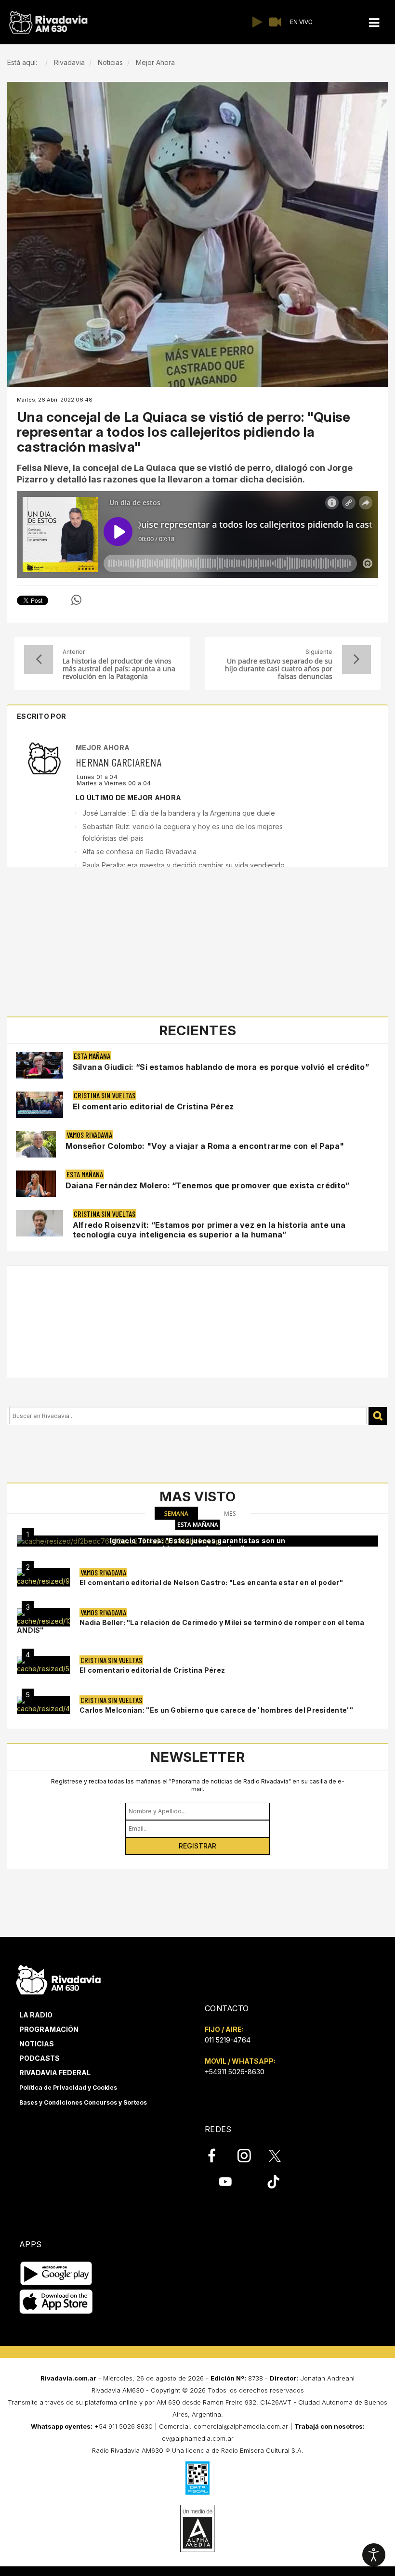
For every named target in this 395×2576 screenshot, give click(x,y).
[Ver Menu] (374, 23)
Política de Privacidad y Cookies (68, 2088)
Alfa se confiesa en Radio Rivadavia (139, 852)
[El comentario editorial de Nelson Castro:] (43, 1577)
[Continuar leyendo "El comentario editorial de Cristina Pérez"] (39, 1105)
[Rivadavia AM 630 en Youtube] (225, 2182)
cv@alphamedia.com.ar (198, 2438)
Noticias (37, 2044)
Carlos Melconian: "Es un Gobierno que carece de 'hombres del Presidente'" (216, 1710)
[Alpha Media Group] (197, 2528)
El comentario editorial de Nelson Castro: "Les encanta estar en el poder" (211, 1582)
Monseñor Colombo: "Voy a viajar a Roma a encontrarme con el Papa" (205, 1146)
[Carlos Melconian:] (43, 1705)
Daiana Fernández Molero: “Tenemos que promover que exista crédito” (208, 1185)
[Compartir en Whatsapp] (76, 600)
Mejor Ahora (103, 748)
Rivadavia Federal (55, 2073)
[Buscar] (378, 1416)
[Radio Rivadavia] (59, 1978)
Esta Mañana (92, 1056)
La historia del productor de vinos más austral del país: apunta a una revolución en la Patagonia (119, 669)
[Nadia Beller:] (43, 1617)
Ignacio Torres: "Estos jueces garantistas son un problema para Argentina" (197, 1544)
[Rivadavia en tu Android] (56, 2274)
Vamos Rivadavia (89, 1135)
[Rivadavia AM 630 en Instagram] (250, 2156)
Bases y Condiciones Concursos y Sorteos (83, 2102)
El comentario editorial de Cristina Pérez (153, 1106)
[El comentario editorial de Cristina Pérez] (43, 1665)
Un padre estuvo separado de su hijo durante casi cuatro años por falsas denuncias (279, 669)
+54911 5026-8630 (235, 2072)
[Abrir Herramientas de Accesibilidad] (374, 2555)
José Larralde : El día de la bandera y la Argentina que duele (179, 813)
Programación (49, 2029)
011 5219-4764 (228, 2040)
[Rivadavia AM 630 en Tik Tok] (273, 2182)
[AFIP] (197, 2478)
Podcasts (39, 2058)
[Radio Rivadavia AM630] (48, 22)
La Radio (36, 2015)
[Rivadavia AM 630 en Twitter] (281, 2155)
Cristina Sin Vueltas (105, 1095)
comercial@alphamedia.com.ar (241, 2426)
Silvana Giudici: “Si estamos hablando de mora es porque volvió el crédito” (221, 1067)
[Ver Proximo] (356, 660)
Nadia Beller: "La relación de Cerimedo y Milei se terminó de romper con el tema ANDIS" (191, 1626)
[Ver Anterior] (39, 660)
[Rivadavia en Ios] (56, 2302)
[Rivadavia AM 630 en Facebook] (217, 2156)
